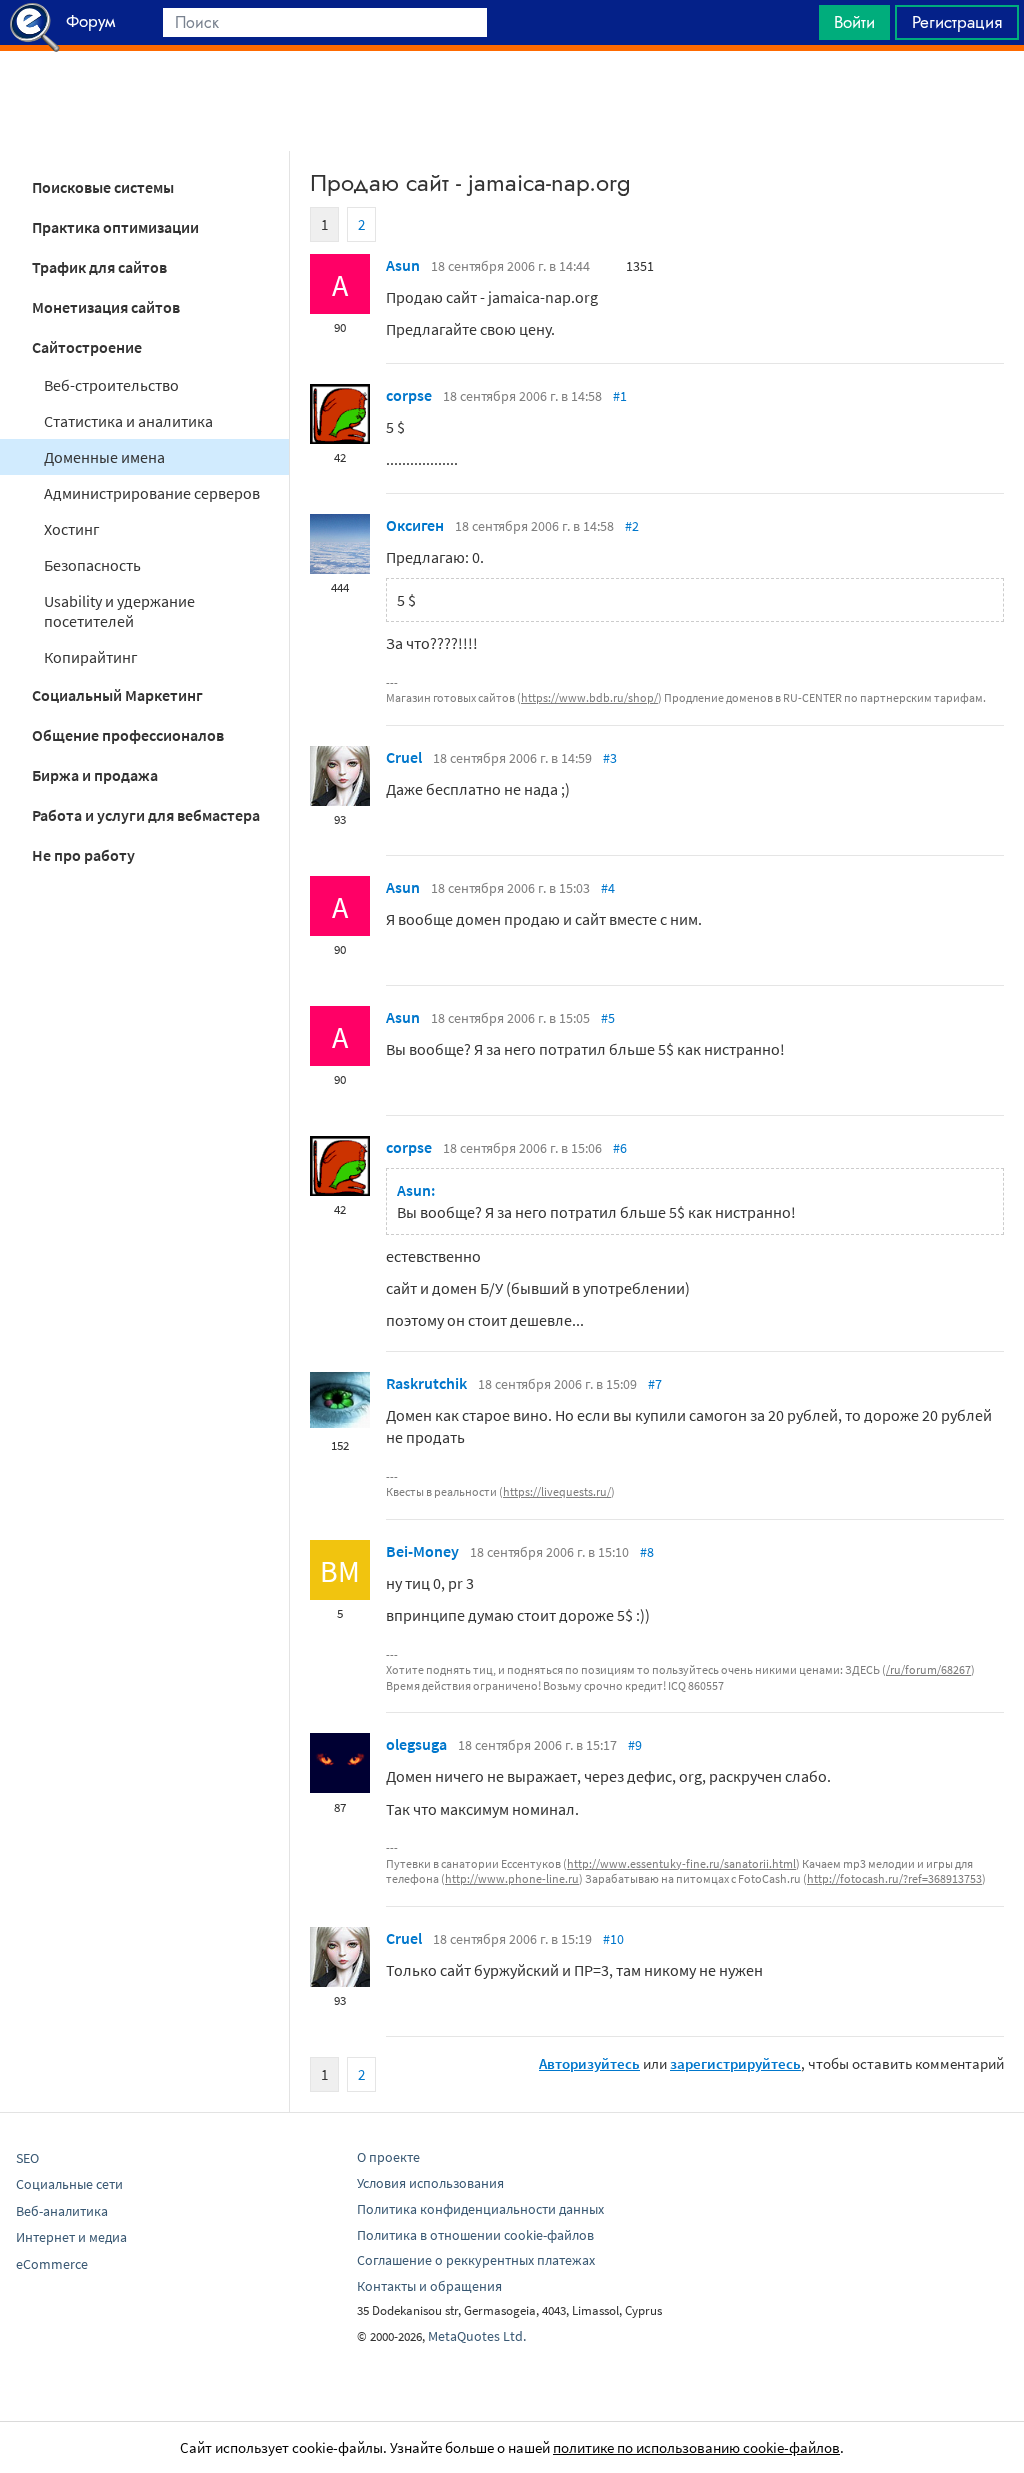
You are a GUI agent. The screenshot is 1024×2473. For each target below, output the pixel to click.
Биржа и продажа (95, 775)
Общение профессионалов (128, 735)
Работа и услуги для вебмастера (146, 815)
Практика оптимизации (115, 227)
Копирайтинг (91, 657)
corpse (409, 395)
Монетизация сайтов (106, 307)
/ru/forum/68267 (928, 1669)
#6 (620, 1148)
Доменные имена (104, 457)
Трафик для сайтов (99, 267)
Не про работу (83, 855)
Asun (403, 265)
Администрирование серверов (152, 493)
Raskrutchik (426, 1383)
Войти (854, 22)
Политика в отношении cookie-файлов (475, 2235)
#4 (608, 888)
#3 (610, 758)
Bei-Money (422, 1551)
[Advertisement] (512, 101)
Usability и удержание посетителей (119, 611)
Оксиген (415, 525)
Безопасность (92, 565)
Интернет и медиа (71, 2237)
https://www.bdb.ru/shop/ (589, 697)
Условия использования (430, 2183)
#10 (613, 1939)
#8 (647, 1552)
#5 (608, 1018)
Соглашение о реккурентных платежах (476, 2260)
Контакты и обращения (429, 2286)
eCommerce (52, 2264)
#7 (655, 1384)
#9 (635, 1745)
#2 (632, 526)
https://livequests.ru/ (557, 1491)
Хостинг (72, 529)
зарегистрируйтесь (735, 2063)
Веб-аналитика (62, 2211)
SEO (27, 2158)
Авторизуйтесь (589, 2063)
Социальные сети (69, 2184)
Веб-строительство (111, 385)
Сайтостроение (87, 347)
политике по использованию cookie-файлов (696, 2447)
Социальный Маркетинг (117, 695)
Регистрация (957, 22)
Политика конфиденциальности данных (480, 2209)
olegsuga (416, 1744)
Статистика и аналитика (128, 421)
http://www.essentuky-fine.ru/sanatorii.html (681, 1863)
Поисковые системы (103, 187)
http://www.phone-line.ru (512, 1878)
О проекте (388, 2157)
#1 (620, 396)
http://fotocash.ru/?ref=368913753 (894, 1878)
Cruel (404, 757)
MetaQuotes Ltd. (477, 2336)
